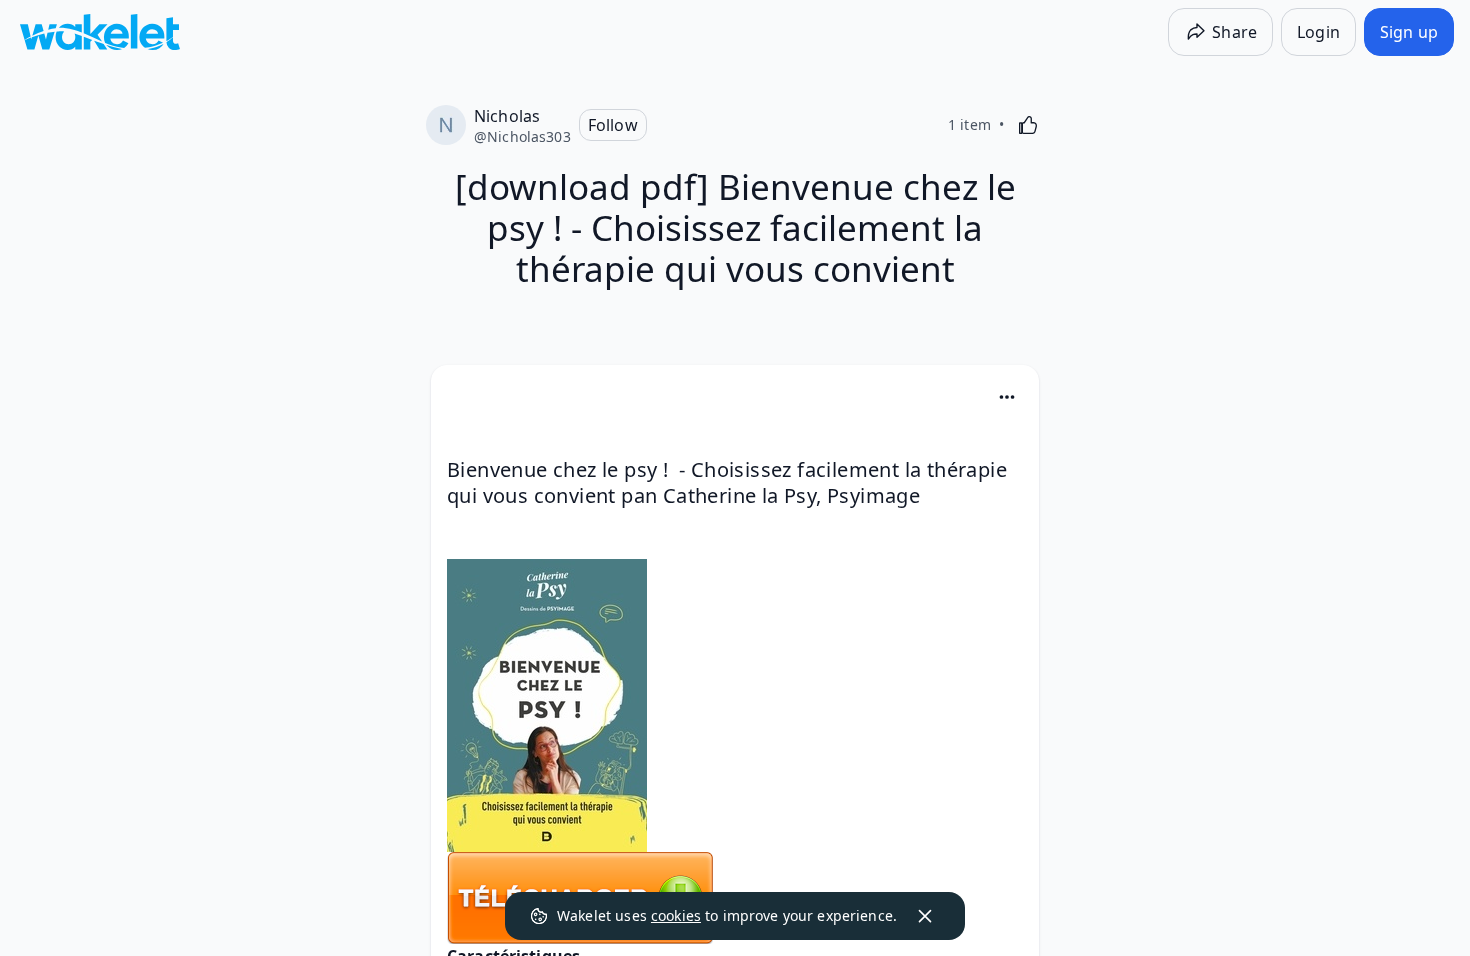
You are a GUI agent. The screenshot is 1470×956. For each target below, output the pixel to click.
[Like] (1028, 125)
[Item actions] (1007, 397)
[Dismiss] (925, 916)
